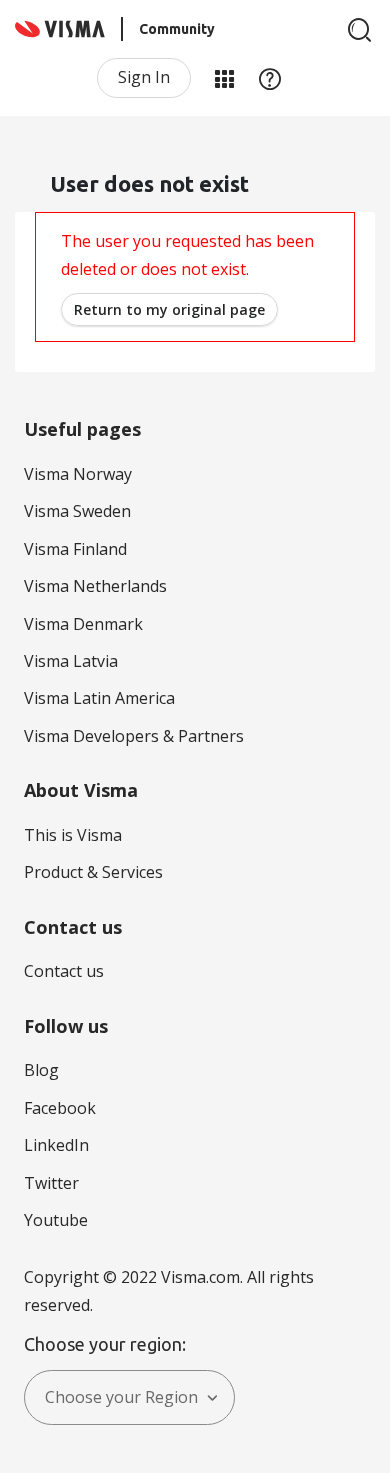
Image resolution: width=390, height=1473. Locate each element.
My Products (224, 78)
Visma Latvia (71, 661)
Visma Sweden (77, 511)
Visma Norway (78, 474)
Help (270, 78)
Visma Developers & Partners (134, 736)
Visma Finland (75, 549)
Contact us (64, 971)
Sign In (144, 77)
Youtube (56, 1220)
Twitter (51, 1183)
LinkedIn (56, 1145)
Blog (41, 1070)
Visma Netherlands (95, 586)
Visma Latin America (99, 698)
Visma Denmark (83, 624)
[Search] (360, 30)
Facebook (60, 1108)
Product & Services (93, 872)
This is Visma (73, 835)
